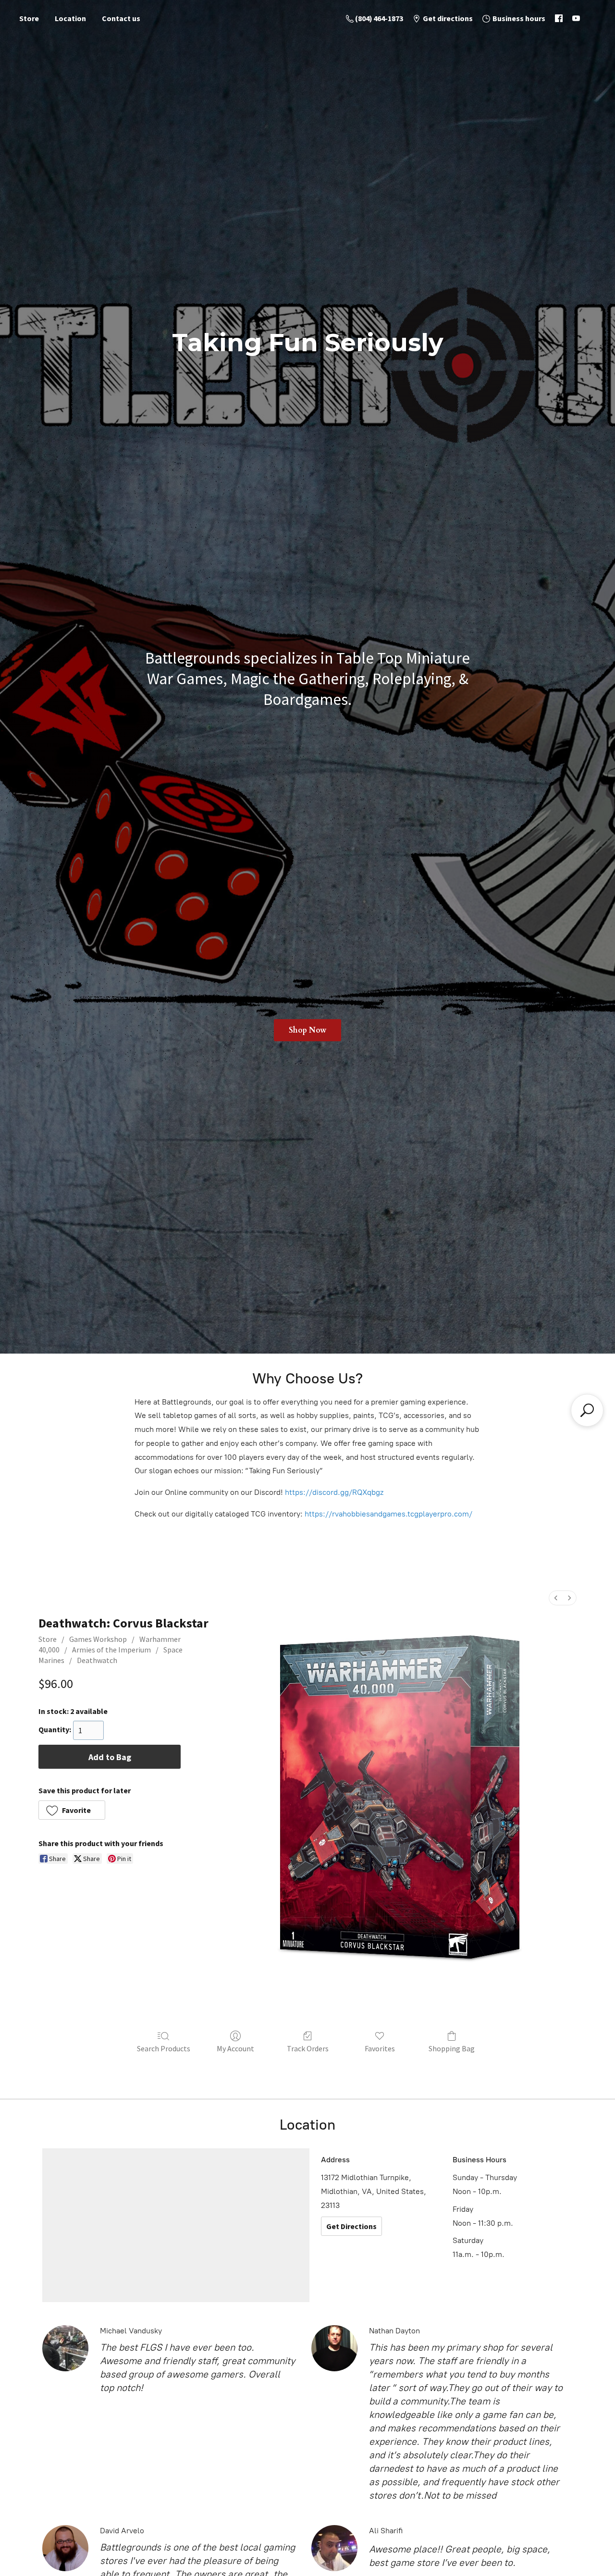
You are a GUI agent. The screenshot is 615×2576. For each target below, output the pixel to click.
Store (29, 18)
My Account (235, 2048)
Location (70, 18)
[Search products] (587, 1410)
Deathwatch (97, 1660)
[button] (72, 1810)
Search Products (164, 2048)
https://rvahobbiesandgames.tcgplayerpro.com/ (388, 1514)
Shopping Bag (452, 2048)
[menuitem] (556, 1598)
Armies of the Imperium (111, 1650)
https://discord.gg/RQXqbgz (334, 1492)
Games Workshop (98, 1639)
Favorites (380, 2048)
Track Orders (308, 2048)
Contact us (121, 18)
